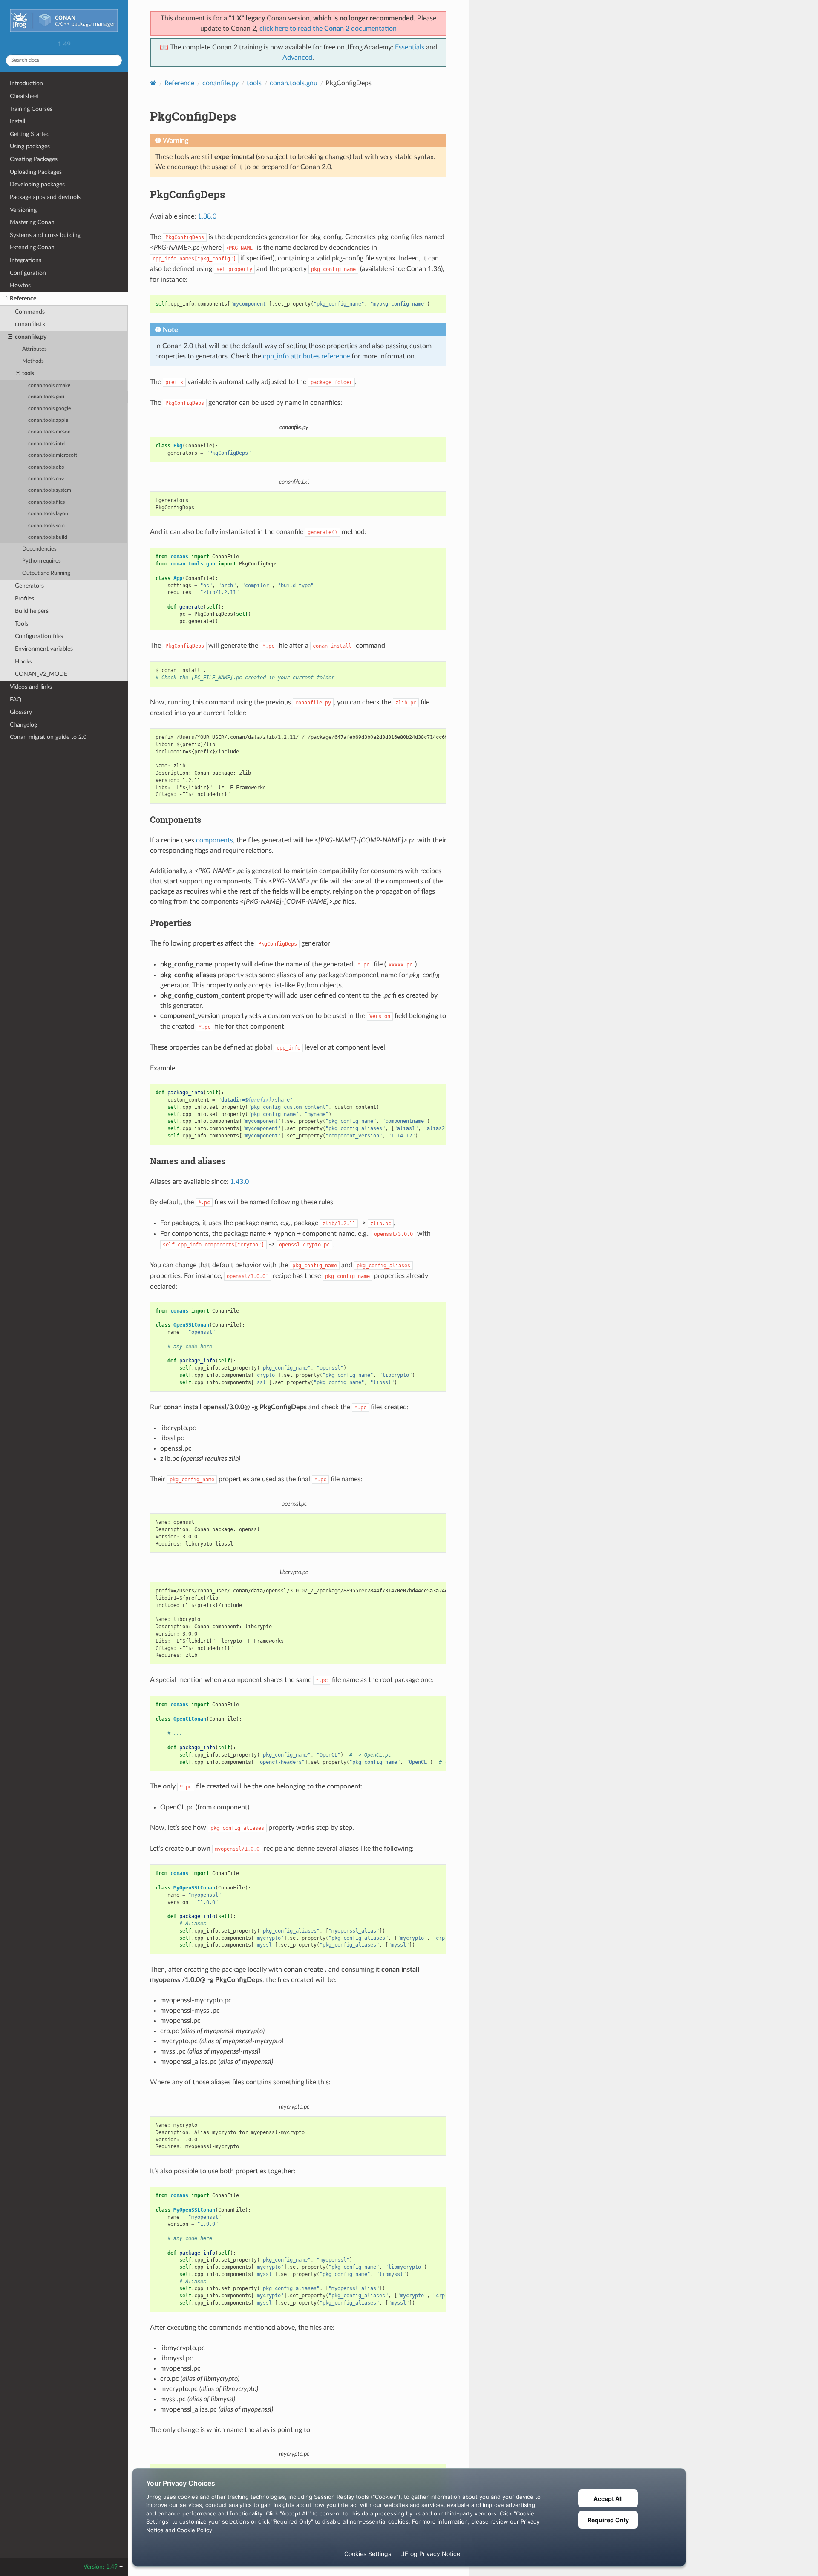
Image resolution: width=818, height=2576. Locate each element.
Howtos (20, 285)
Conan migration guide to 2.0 (48, 737)
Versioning (23, 210)
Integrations (26, 260)
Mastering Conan (32, 222)
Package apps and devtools (45, 197)
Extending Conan (32, 247)
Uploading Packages (36, 172)
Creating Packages (34, 159)
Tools (22, 624)
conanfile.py (31, 337)
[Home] (153, 83)
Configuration (28, 273)
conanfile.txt (31, 324)
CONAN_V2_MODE (41, 674)
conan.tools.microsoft (53, 455)
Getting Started (30, 134)
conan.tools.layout (49, 514)
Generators (29, 586)
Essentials (410, 47)
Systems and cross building (45, 235)
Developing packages (37, 184)
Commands (30, 312)
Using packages (30, 146)
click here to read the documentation (328, 29)
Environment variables (44, 649)
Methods (33, 361)
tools (28, 374)
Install (17, 121)
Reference (23, 299)
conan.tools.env (46, 479)
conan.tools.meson (49, 432)
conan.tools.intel (47, 444)
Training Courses (31, 109)
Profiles (24, 599)
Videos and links (31, 687)
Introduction (26, 83)
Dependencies (39, 549)
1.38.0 (207, 216)
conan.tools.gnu (46, 397)
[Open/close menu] (5, 299)
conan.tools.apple (48, 420)
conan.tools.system (50, 490)
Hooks (23, 662)
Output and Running (46, 573)
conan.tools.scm (46, 526)
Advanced (297, 58)
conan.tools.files (46, 502)
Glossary (21, 712)
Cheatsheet (24, 96)
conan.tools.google (49, 408)
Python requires (42, 561)
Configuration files (39, 636)
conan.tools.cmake (49, 385)
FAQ (16, 700)
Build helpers (32, 611)
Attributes (35, 349)
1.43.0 (239, 1182)
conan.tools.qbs (46, 467)
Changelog (23, 725)
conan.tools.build (48, 537)
